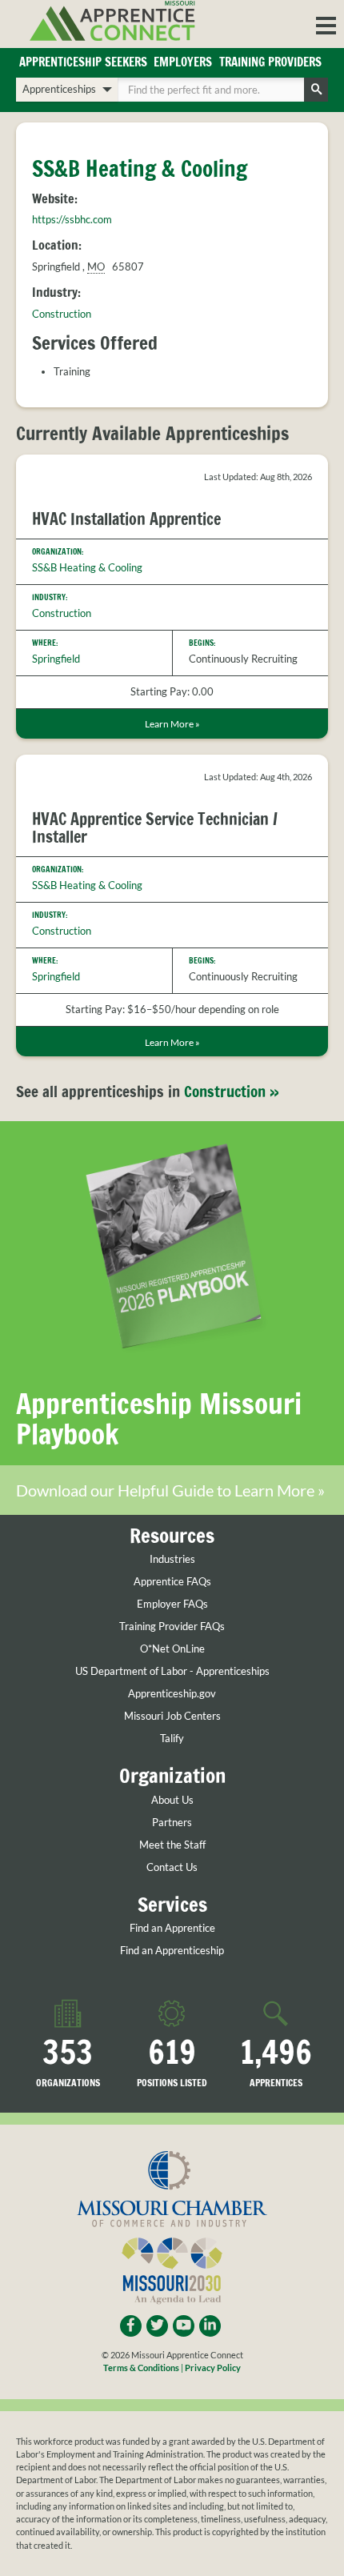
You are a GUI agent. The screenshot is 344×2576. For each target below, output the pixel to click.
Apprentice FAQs (172, 1582)
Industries (172, 1559)
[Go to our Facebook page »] (131, 2326)
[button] (326, 24)
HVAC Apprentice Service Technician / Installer (155, 828)
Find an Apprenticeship (172, 1951)
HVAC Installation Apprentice (126, 519)
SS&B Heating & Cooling (87, 567)
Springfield (56, 659)
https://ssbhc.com (72, 219)
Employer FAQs (172, 1604)
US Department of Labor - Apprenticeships (172, 1671)
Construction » (232, 1092)
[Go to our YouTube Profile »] (184, 2326)
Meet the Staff (172, 1845)
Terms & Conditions (141, 2368)
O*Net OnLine (172, 1649)
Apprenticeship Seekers (83, 62)
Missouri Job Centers (172, 1716)
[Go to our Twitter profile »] (157, 2326)
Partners (172, 1823)
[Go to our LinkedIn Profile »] (210, 2326)
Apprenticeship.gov (172, 1694)
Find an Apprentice (172, 1928)
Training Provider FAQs (172, 1627)
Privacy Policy (213, 2368)
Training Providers (270, 62)
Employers (183, 62)
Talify (172, 1739)
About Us (172, 1800)
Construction (62, 314)
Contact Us (172, 1867)
